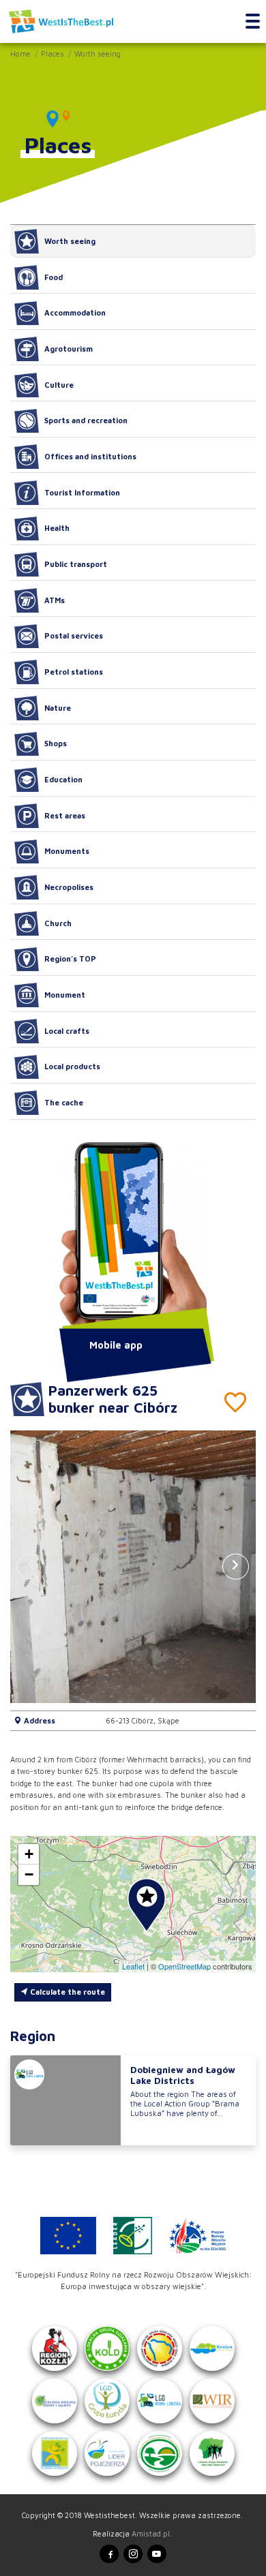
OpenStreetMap (184, 1966)
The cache (64, 1102)
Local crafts (67, 1031)
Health (57, 528)
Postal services (74, 635)
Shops (56, 743)
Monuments (67, 851)
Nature (58, 708)
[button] (236, 1567)
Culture (59, 385)
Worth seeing (98, 53)
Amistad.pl (151, 2533)
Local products (72, 1066)
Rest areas (65, 815)
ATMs (55, 600)
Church (58, 923)
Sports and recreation (86, 420)
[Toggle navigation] (253, 22)
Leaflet (133, 1966)
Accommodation (75, 312)
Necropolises (69, 887)
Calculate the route (66, 1992)
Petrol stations (74, 672)
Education (63, 779)
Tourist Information (82, 492)
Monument (65, 995)
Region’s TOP (70, 959)
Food (54, 277)
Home (20, 53)
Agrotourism (69, 349)
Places (53, 53)
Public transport (76, 564)
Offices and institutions (90, 456)
